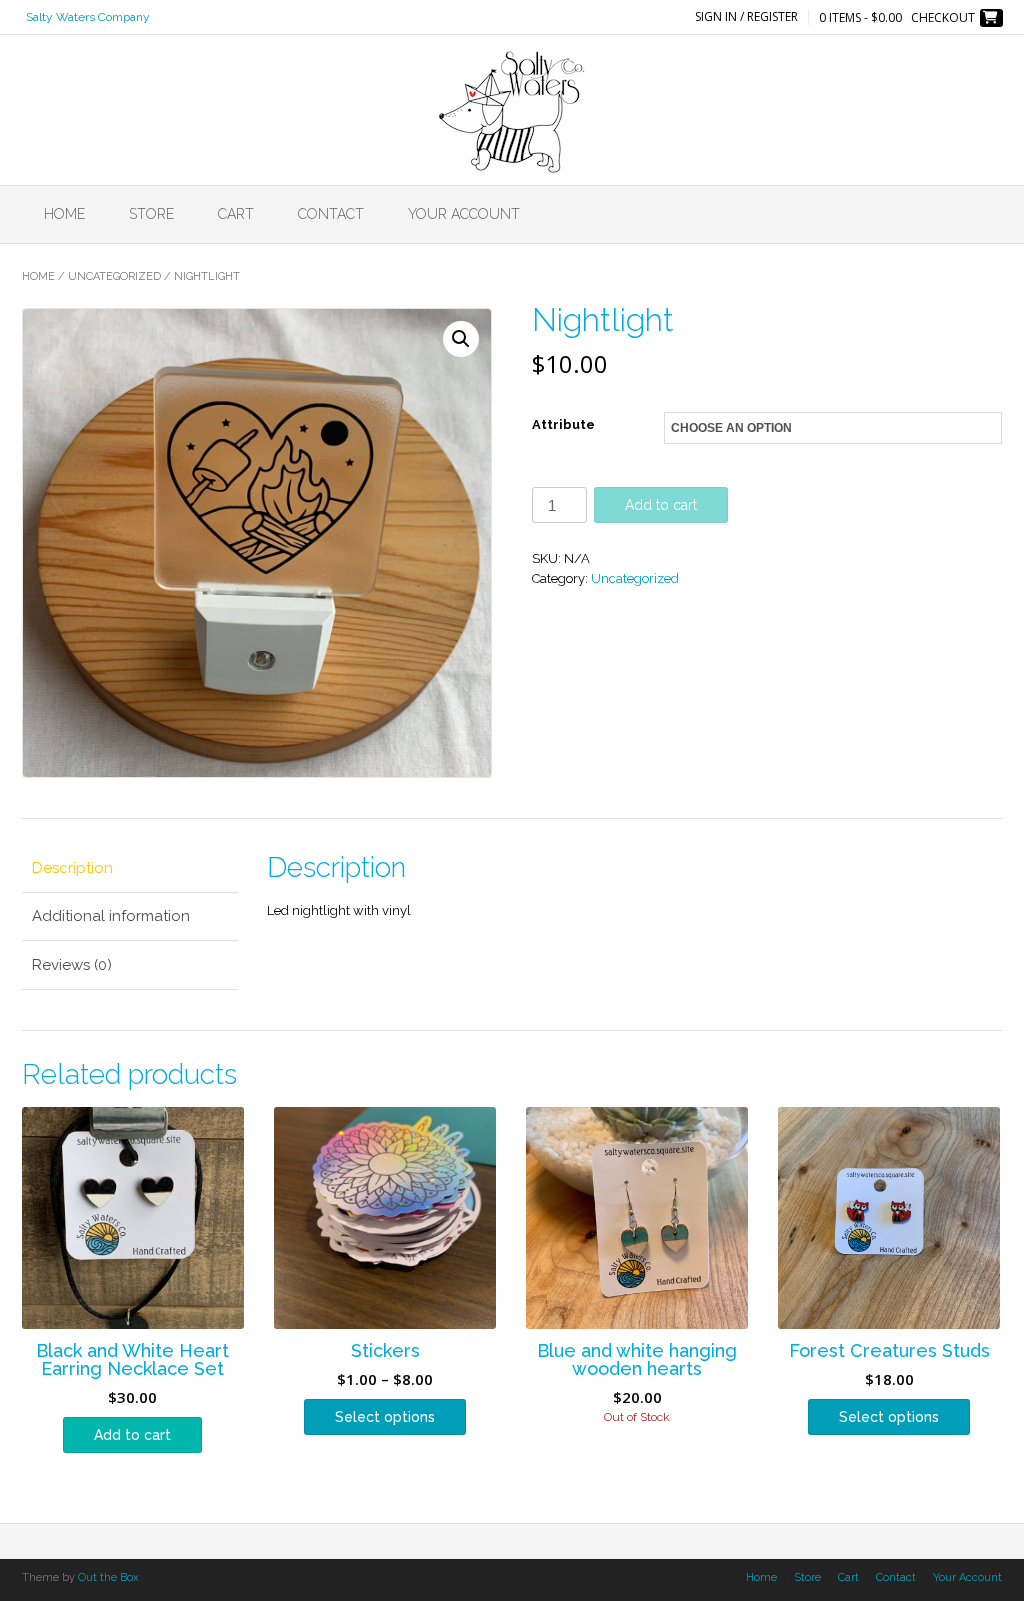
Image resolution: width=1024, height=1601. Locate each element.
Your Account (464, 214)
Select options (385, 1417)
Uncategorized (114, 276)
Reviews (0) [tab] (72, 965)
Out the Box (108, 1577)
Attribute (563, 424)
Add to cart (661, 505)
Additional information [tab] (111, 916)
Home (64, 214)
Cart (236, 214)
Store (151, 214)
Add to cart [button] (132, 1435)
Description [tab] (72, 868)
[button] (461, 339)
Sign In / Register (746, 17)
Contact (331, 214)
